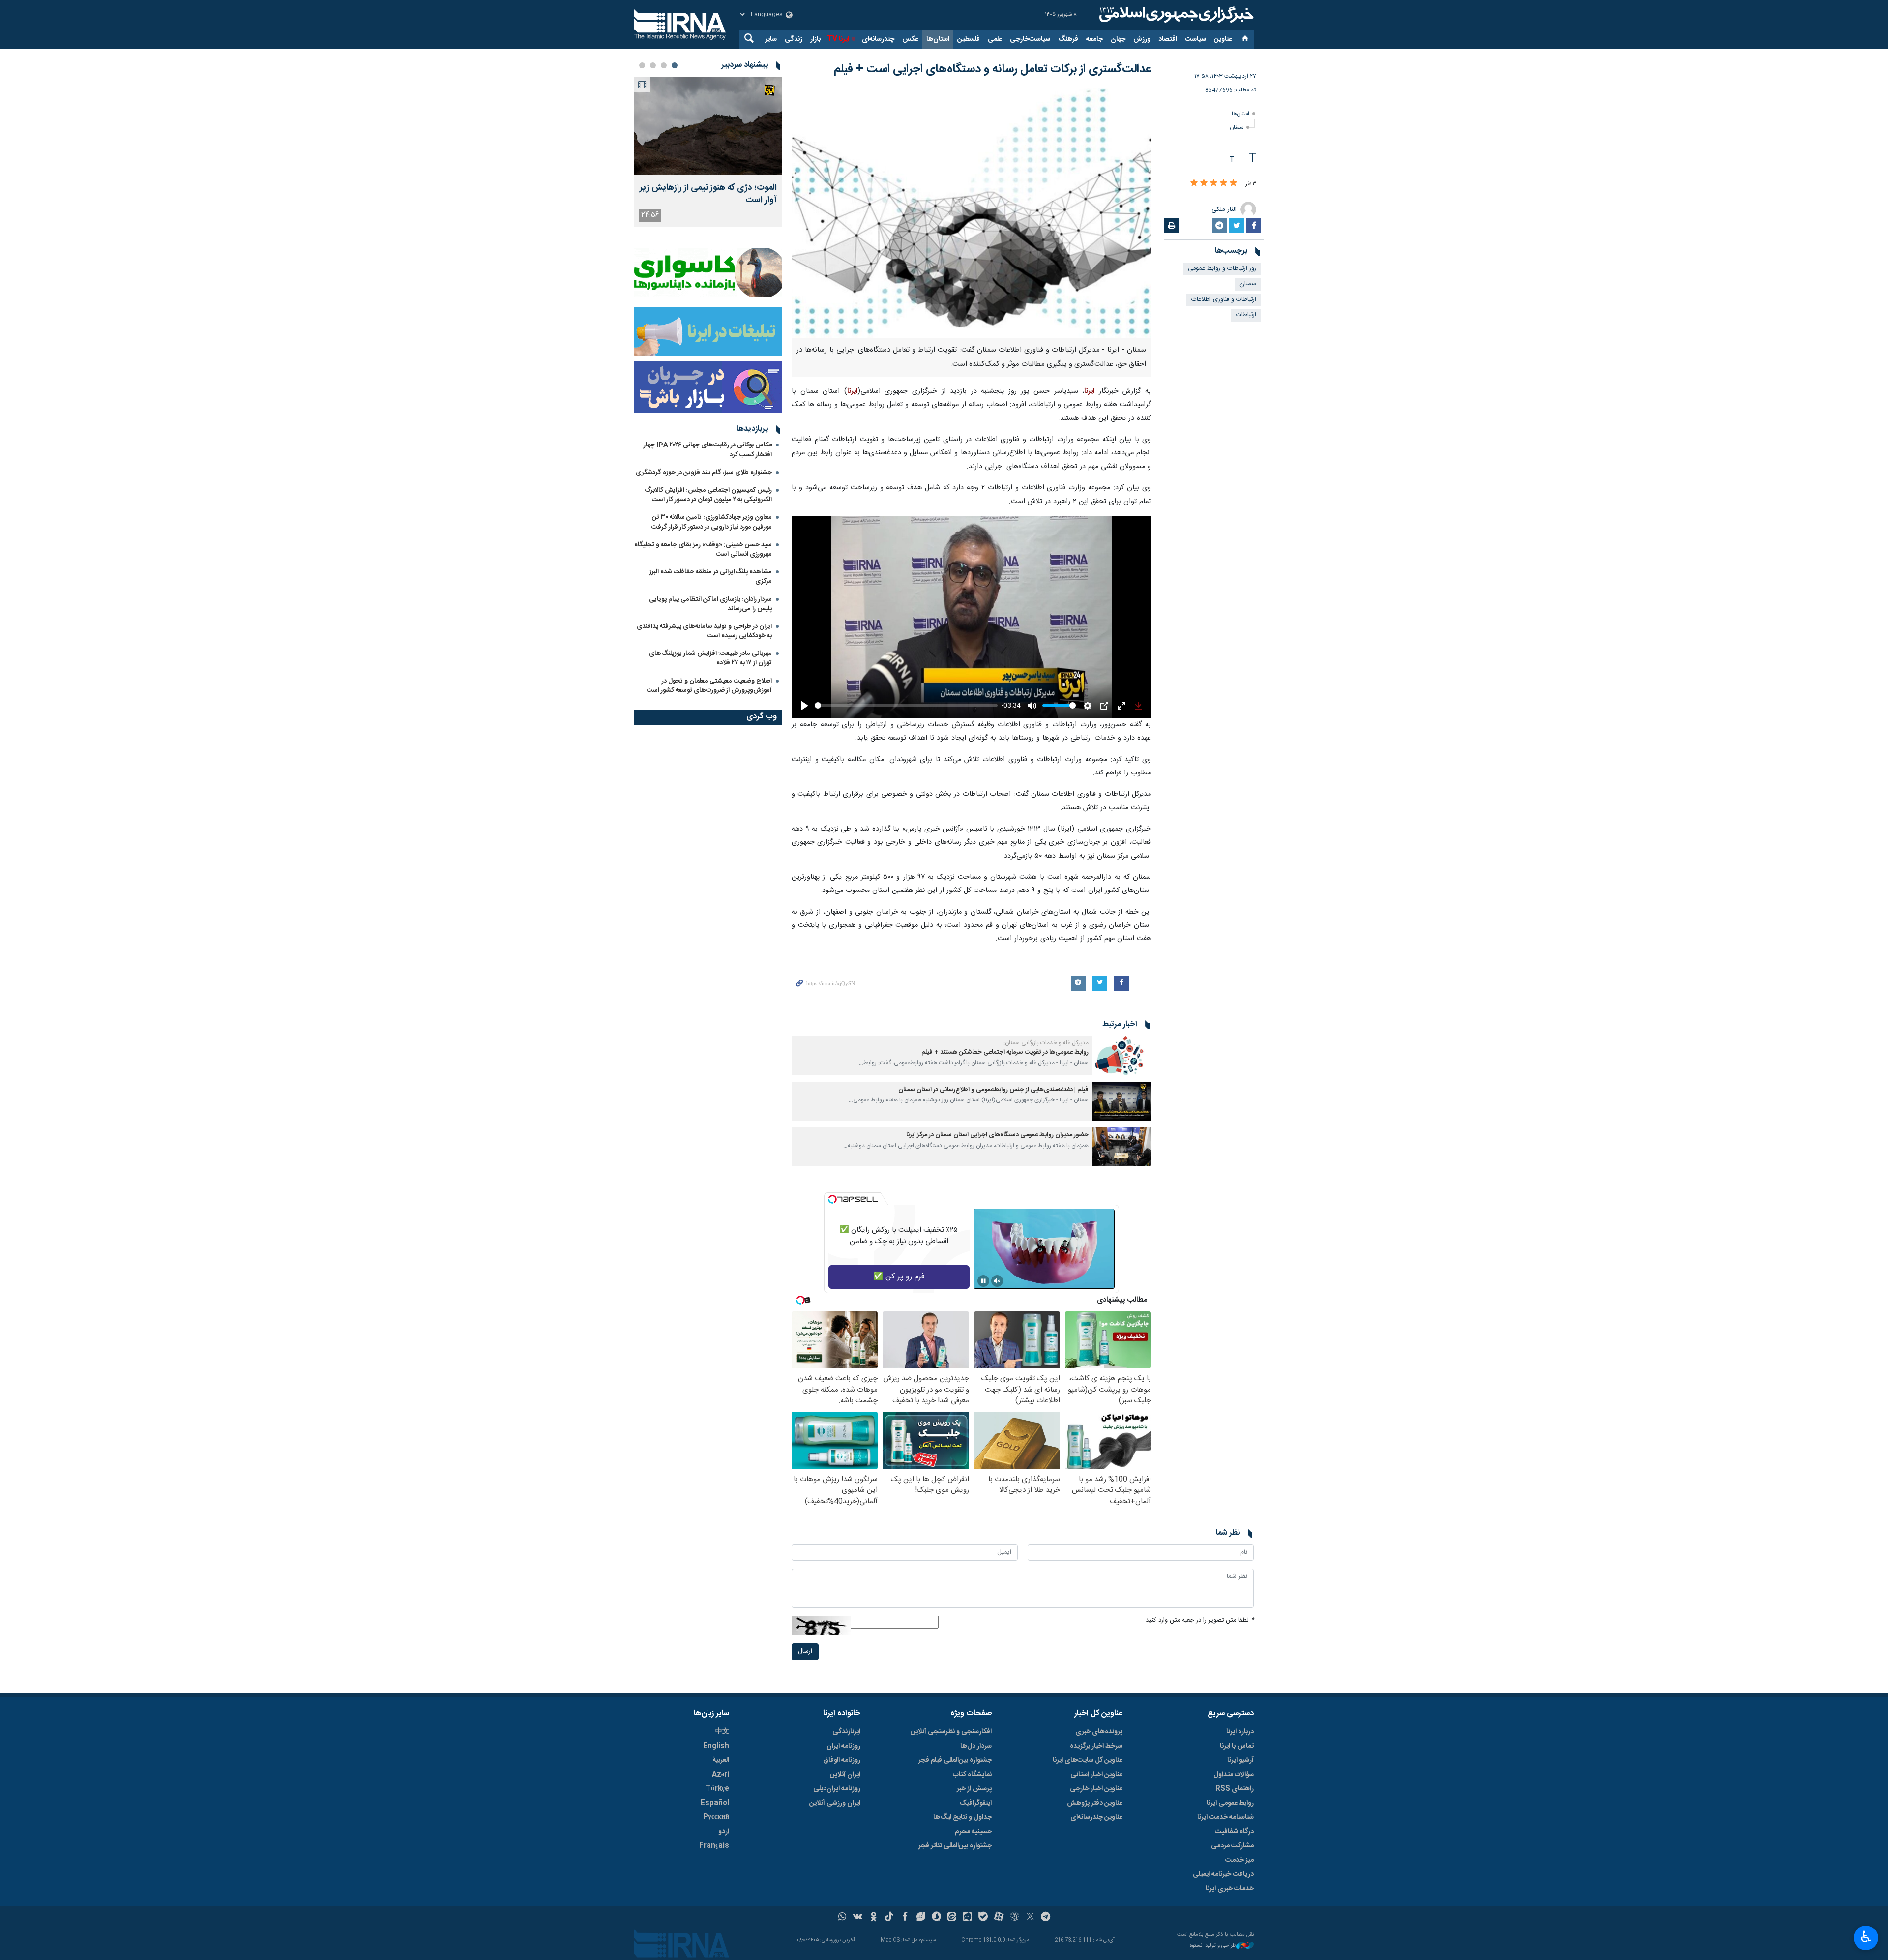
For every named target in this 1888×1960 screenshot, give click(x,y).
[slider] (906, 705)
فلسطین (969, 39)
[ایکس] (1030, 1918)
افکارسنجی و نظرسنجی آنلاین (951, 1732)
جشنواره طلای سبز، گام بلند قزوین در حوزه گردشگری (704, 473)
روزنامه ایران (843, 1746)
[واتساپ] (842, 1918)
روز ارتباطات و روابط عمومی (1222, 269)
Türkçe (717, 1789)
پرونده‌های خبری (1099, 1732)
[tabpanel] (708, 152)
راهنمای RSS (1235, 1789)
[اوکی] (873, 1918)
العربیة (721, 1760)
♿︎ (1866, 1937)
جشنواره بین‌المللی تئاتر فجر (955, 1846)
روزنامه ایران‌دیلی (837, 1789)
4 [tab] (642, 65)
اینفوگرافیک (975, 1803)
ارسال (805, 1651)
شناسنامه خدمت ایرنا (1225, 1817)
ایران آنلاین (845, 1775)
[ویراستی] (921, 1918)
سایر (771, 39)
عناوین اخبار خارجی (1096, 1789)
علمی (995, 39)
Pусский (716, 1817)
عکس (910, 39)
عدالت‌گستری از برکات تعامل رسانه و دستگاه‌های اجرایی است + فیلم (992, 69)
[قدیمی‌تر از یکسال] (1121, 1056)
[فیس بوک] (905, 1918)
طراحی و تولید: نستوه (1213, 1946)
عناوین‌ (1223, 39)
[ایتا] (952, 1918)
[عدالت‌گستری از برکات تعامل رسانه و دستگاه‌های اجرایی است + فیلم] (971, 213)
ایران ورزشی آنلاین (835, 1803)
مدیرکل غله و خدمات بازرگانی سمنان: (1046, 1043)
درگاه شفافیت (1234, 1832)
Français (714, 1846)
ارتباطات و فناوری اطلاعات (1224, 300)
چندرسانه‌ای (878, 39)
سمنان (1237, 128)
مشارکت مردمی (1232, 1846)
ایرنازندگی (846, 1732)
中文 (722, 1732)
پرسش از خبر (974, 1789)
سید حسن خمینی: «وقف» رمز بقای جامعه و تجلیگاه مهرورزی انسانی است (703, 549)
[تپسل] (832, 1199)
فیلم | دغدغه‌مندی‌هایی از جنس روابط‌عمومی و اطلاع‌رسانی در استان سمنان (993, 1090)
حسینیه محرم (973, 1832)
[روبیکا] (1015, 1918)
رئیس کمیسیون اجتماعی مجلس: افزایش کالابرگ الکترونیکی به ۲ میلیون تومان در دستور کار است (708, 495)
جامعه (1094, 39)
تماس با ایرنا (1237, 1746)
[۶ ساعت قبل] (708, 126)
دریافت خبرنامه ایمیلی (1223, 1874)
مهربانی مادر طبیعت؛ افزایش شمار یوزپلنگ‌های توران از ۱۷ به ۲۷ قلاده (710, 658)
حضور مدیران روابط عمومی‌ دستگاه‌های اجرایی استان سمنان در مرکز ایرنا (997, 1135)
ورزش (1142, 39)
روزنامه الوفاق (842, 1760)
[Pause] (983, 1281)
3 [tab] (653, 65)
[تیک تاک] (889, 1918)
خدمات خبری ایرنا (1230, 1889)
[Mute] (997, 1281)
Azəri (721, 1775)
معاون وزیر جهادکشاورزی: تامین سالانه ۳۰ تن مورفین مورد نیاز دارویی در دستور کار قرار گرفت (712, 522)
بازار (815, 39)
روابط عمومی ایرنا (1230, 1803)
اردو (724, 1832)
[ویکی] (858, 1918)
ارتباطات (1246, 315)
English (716, 1746)
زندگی (794, 39)
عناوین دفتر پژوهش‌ (1095, 1803)
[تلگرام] (1046, 1918)
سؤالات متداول (1234, 1775)
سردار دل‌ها (976, 1746)
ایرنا (1175, 15)
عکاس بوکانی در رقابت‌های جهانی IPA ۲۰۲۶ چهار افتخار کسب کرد (708, 450)
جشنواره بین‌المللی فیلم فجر (955, 1760)
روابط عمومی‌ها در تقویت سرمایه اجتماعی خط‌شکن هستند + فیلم (1005, 1053)
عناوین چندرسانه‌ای (1096, 1817)
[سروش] (936, 1918)
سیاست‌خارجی (1030, 39)
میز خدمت (1239, 1860)
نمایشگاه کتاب (972, 1775)
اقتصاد (1168, 39)
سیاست (1195, 39)
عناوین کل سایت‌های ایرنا (1088, 1760)
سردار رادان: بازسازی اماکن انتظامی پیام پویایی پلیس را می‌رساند (710, 604)
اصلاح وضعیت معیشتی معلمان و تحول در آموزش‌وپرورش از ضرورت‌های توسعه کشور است (709, 686)
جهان (1118, 39)
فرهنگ (1068, 39)
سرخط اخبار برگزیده (1096, 1746)
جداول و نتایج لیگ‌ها (962, 1817)
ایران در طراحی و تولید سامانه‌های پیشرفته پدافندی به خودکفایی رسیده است (704, 631)
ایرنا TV (838, 39)
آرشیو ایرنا (1240, 1760)
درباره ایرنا (1240, 1732)
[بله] (983, 1918)
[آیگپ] (967, 1918)
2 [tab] (664, 65)
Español (715, 1803)
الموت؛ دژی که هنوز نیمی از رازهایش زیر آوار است (708, 194)
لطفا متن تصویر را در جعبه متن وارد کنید (1200, 1620)
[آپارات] (999, 1918)
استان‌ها (938, 39)
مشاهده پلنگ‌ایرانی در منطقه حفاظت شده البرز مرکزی (711, 577)
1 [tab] (675, 65)
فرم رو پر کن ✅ (899, 1277)
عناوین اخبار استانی (1096, 1775)
